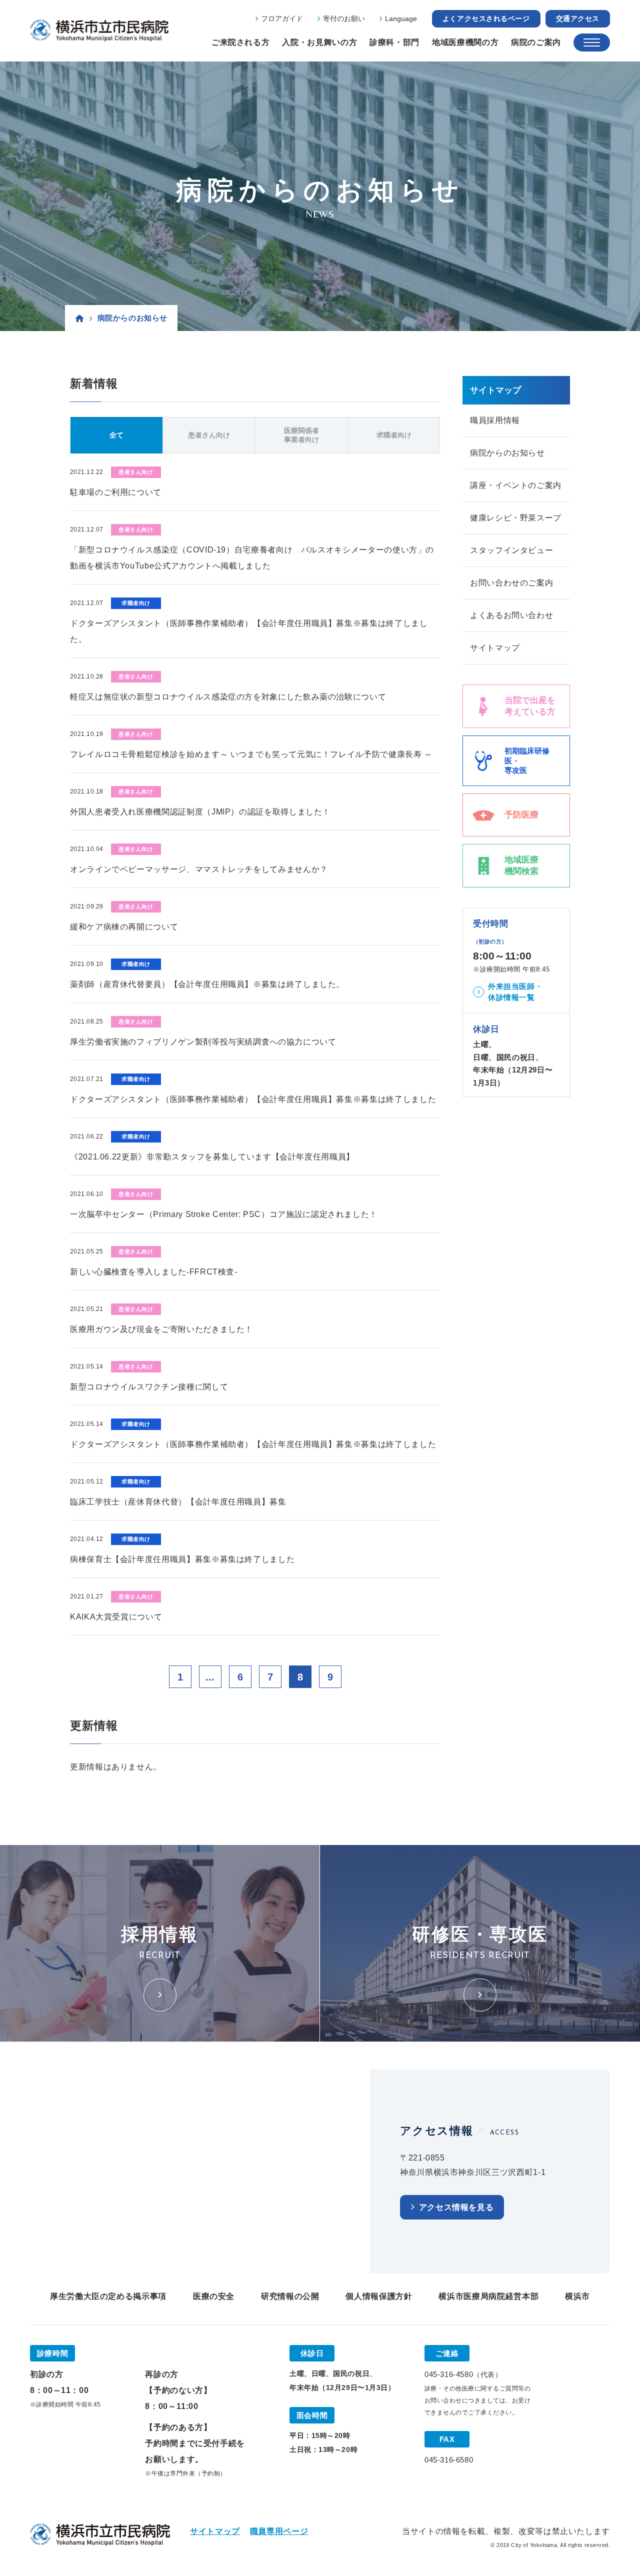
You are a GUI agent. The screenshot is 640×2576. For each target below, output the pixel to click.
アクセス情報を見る (456, 2207)
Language (401, 18)
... (210, 1677)
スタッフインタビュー (511, 550)
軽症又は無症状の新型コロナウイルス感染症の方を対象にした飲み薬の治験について (228, 697)
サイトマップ (495, 648)
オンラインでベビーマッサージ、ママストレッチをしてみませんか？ (199, 869)
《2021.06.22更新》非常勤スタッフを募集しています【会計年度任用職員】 (212, 1157)
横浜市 (577, 2296)
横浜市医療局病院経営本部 (488, 2296)
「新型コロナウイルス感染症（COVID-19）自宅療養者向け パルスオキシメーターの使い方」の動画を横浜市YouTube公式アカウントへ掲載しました (252, 558)
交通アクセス (578, 18)
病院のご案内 (536, 42)
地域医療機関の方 (465, 42)
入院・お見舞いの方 (319, 42)
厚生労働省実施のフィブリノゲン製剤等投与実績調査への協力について (203, 1042)
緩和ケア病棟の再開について (124, 927)
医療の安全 (214, 2296)
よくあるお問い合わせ (511, 615)
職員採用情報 (495, 420)
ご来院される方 (240, 42)
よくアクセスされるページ (486, 18)
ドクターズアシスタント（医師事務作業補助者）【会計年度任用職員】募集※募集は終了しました (253, 1099)
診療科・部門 (394, 42)
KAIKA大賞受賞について (116, 1617)
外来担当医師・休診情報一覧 (515, 992)
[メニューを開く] (592, 42)
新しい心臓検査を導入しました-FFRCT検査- (154, 1272)
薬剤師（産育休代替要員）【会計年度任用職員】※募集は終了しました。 (207, 984)
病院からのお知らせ (507, 453)
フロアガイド (282, 18)
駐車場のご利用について (116, 492)
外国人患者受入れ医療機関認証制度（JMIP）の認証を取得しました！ (200, 812)
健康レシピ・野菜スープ (516, 518)
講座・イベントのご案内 (516, 485)
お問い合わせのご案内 (511, 583)
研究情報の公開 (290, 2296)
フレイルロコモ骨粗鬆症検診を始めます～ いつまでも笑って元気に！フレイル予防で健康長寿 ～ (251, 754)
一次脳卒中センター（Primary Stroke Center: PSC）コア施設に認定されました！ (224, 1214)
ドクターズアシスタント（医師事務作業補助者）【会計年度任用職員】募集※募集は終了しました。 (249, 631)
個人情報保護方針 (379, 2296)
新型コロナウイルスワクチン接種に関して (149, 1387)
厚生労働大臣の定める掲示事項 (108, 2296)
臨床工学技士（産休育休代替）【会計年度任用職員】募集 (178, 1502)
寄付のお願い (344, 18)
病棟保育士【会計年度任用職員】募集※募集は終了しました (182, 1559)
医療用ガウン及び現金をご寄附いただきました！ (161, 1329)
